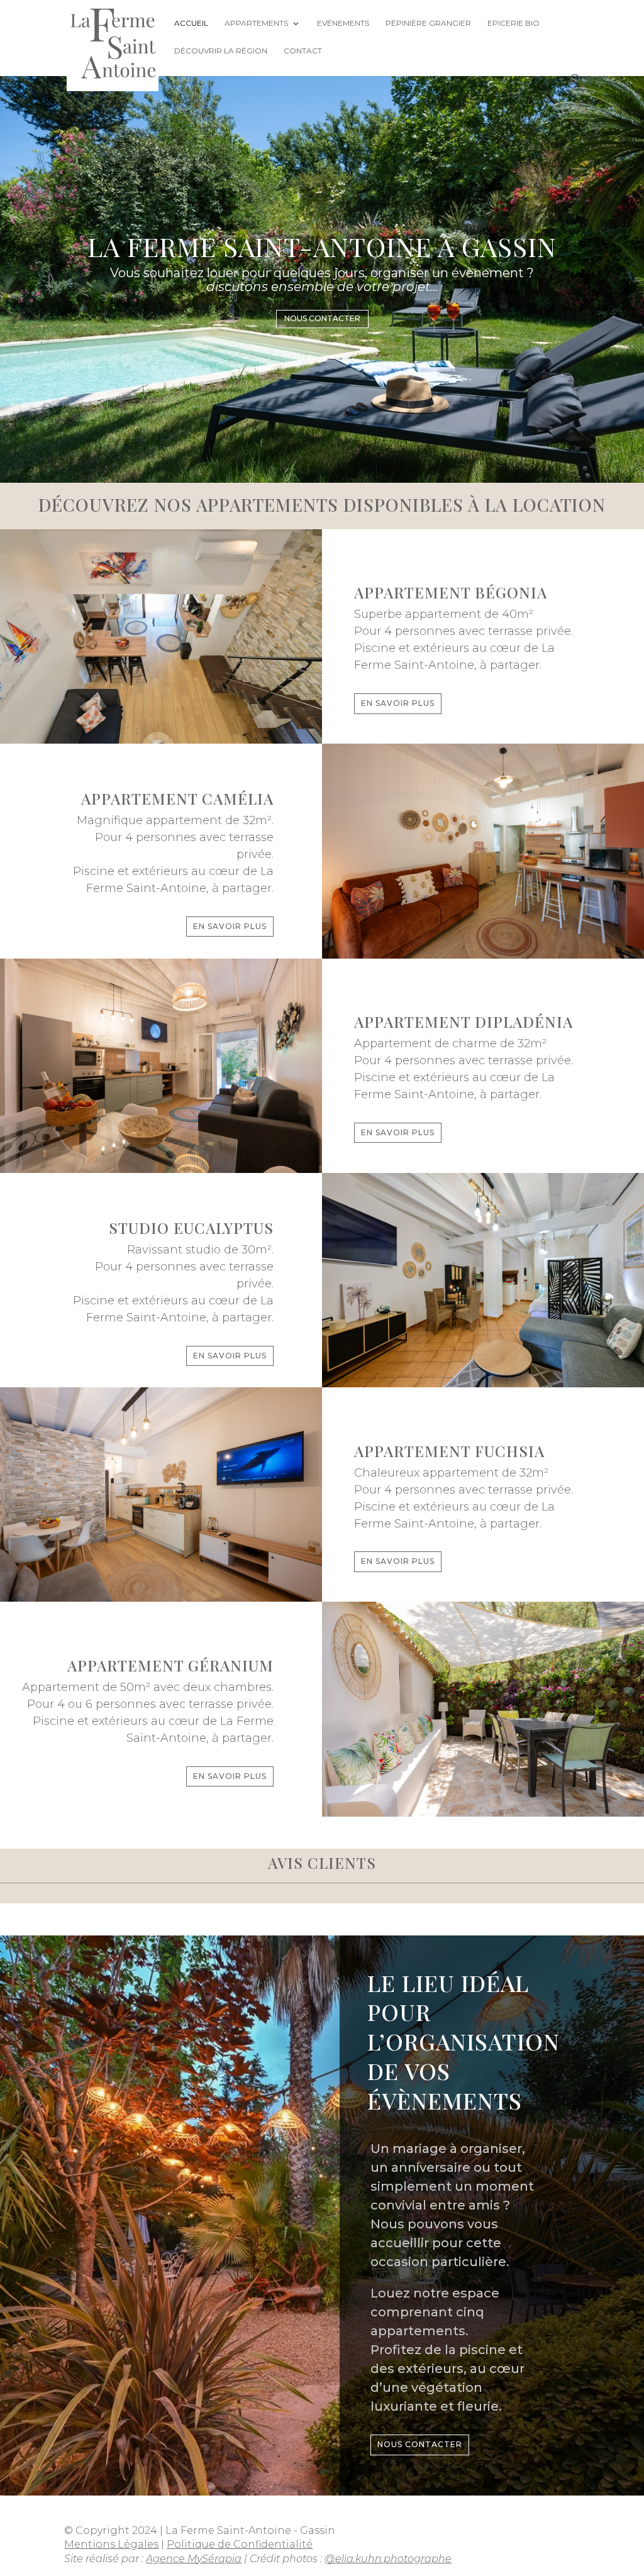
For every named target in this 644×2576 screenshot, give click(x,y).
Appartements (256, 23)
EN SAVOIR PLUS (398, 703)
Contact (303, 51)
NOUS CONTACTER (420, 2444)
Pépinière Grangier (428, 23)
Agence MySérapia (194, 2559)
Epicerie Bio (514, 23)
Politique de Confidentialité (240, 2544)
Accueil (191, 23)
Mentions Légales (111, 2544)
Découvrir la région (221, 51)
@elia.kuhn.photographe (388, 2559)
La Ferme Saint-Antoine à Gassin (322, 246)
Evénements (343, 23)
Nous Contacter (322, 318)
